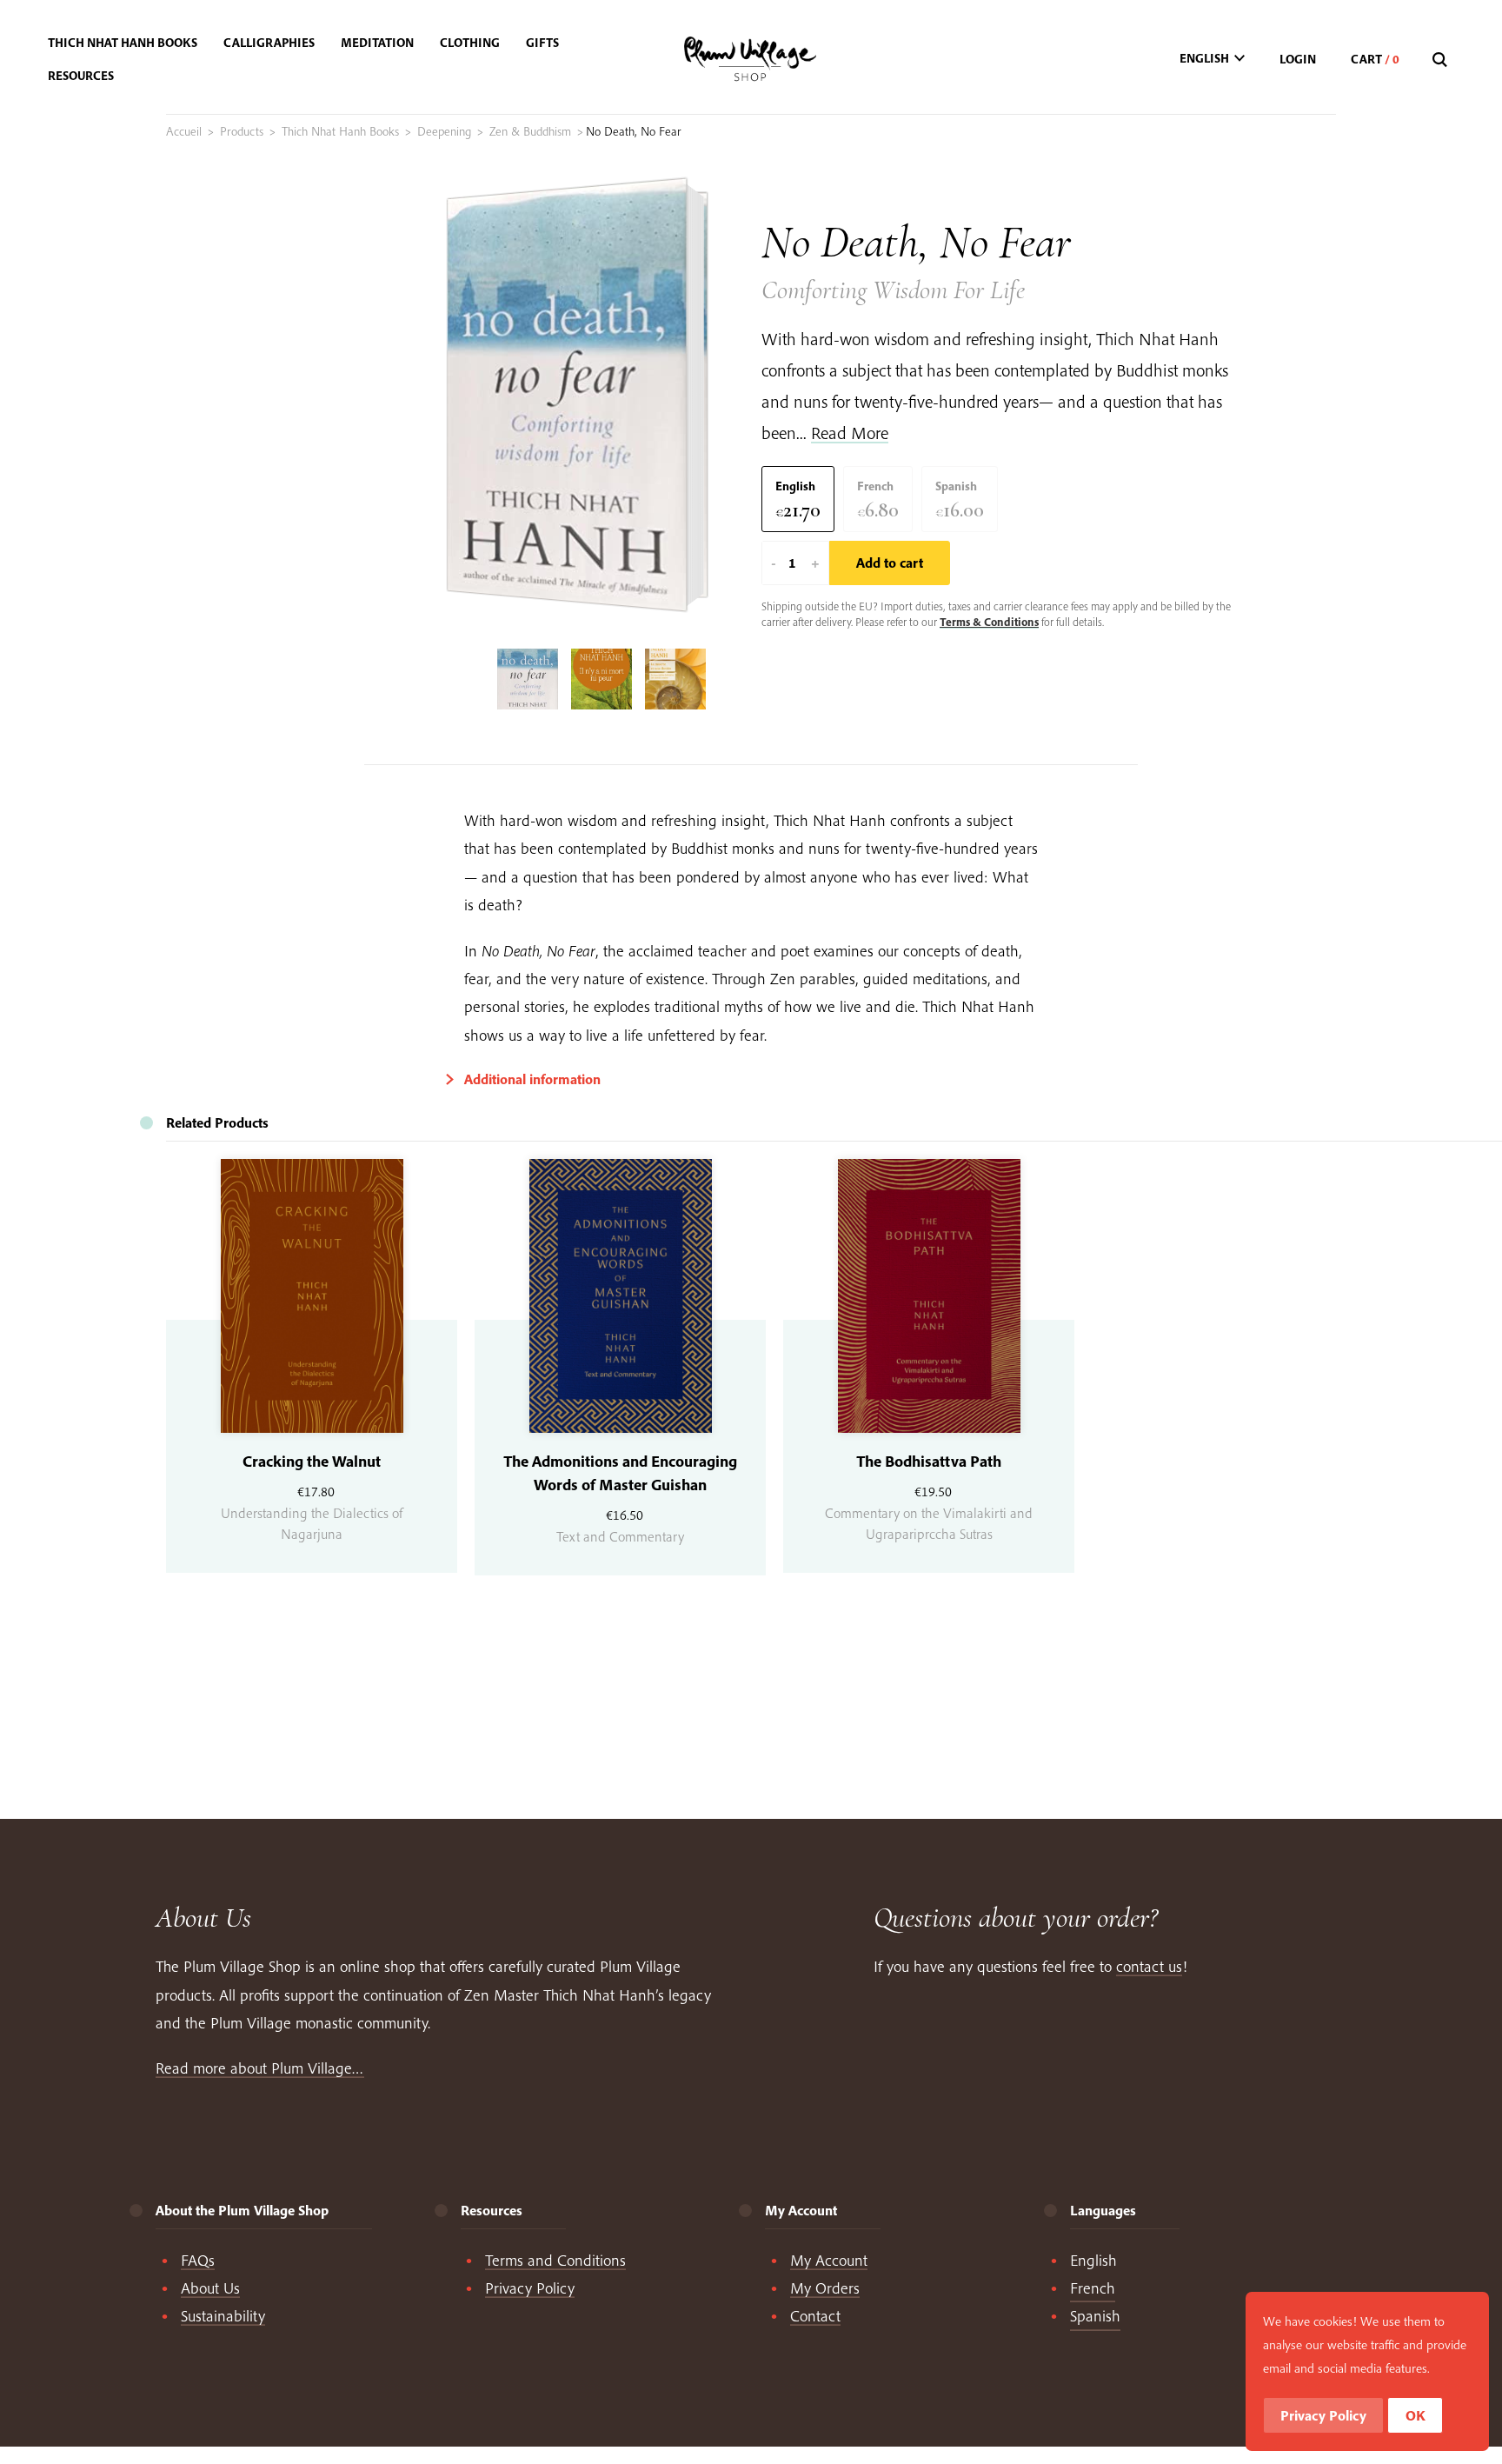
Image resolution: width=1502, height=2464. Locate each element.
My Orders (825, 2288)
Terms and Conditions (555, 2260)
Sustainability (223, 2316)
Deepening (444, 131)
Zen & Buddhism (530, 131)
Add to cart (890, 563)
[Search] (1442, 60)
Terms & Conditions (989, 622)
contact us (1149, 1966)
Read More (850, 433)
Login (1298, 59)
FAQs (198, 2260)
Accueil (184, 131)
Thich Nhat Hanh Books (340, 131)
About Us (210, 2288)
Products (242, 131)
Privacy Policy (530, 2288)
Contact (815, 2316)
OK (1416, 2415)
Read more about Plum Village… (260, 2068)
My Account (829, 2260)
